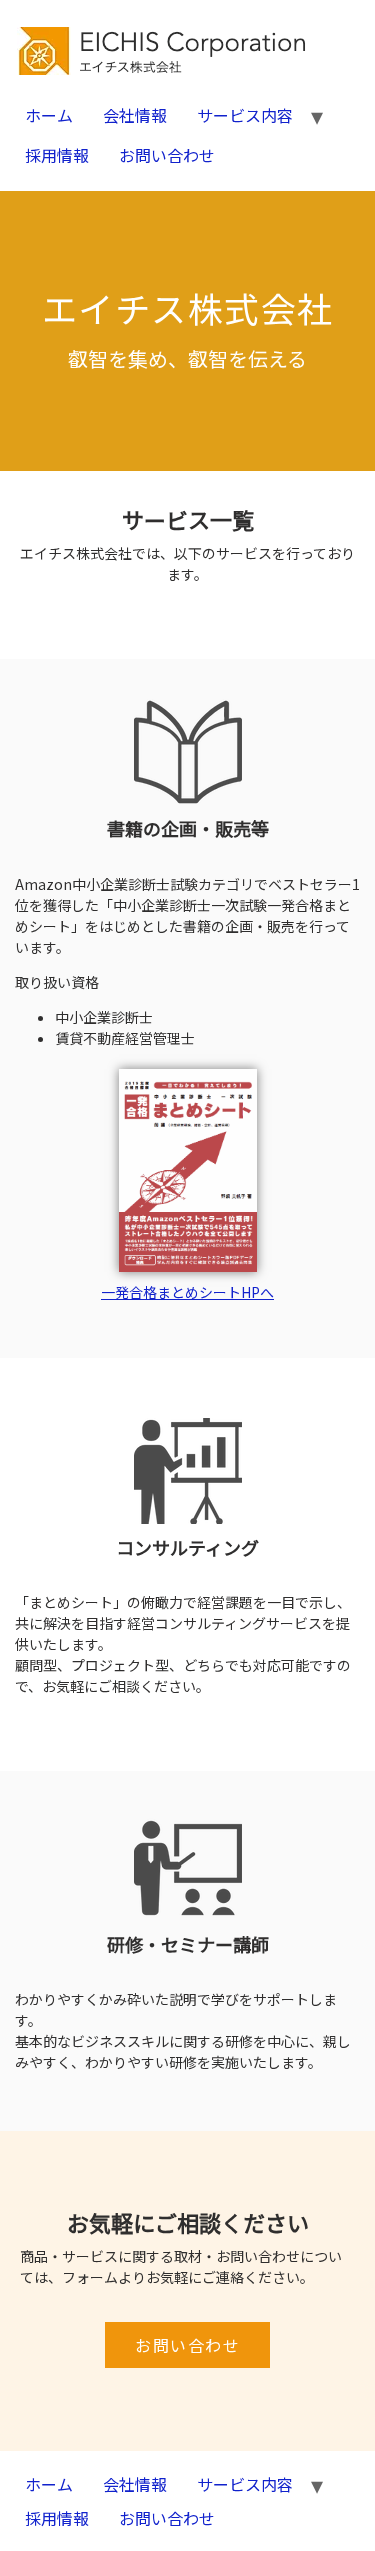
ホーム (49, 115)
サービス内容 (245, 115)
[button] (187, 2345)
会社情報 (135, 115)
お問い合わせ (167, 155)
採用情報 (57, 155)
